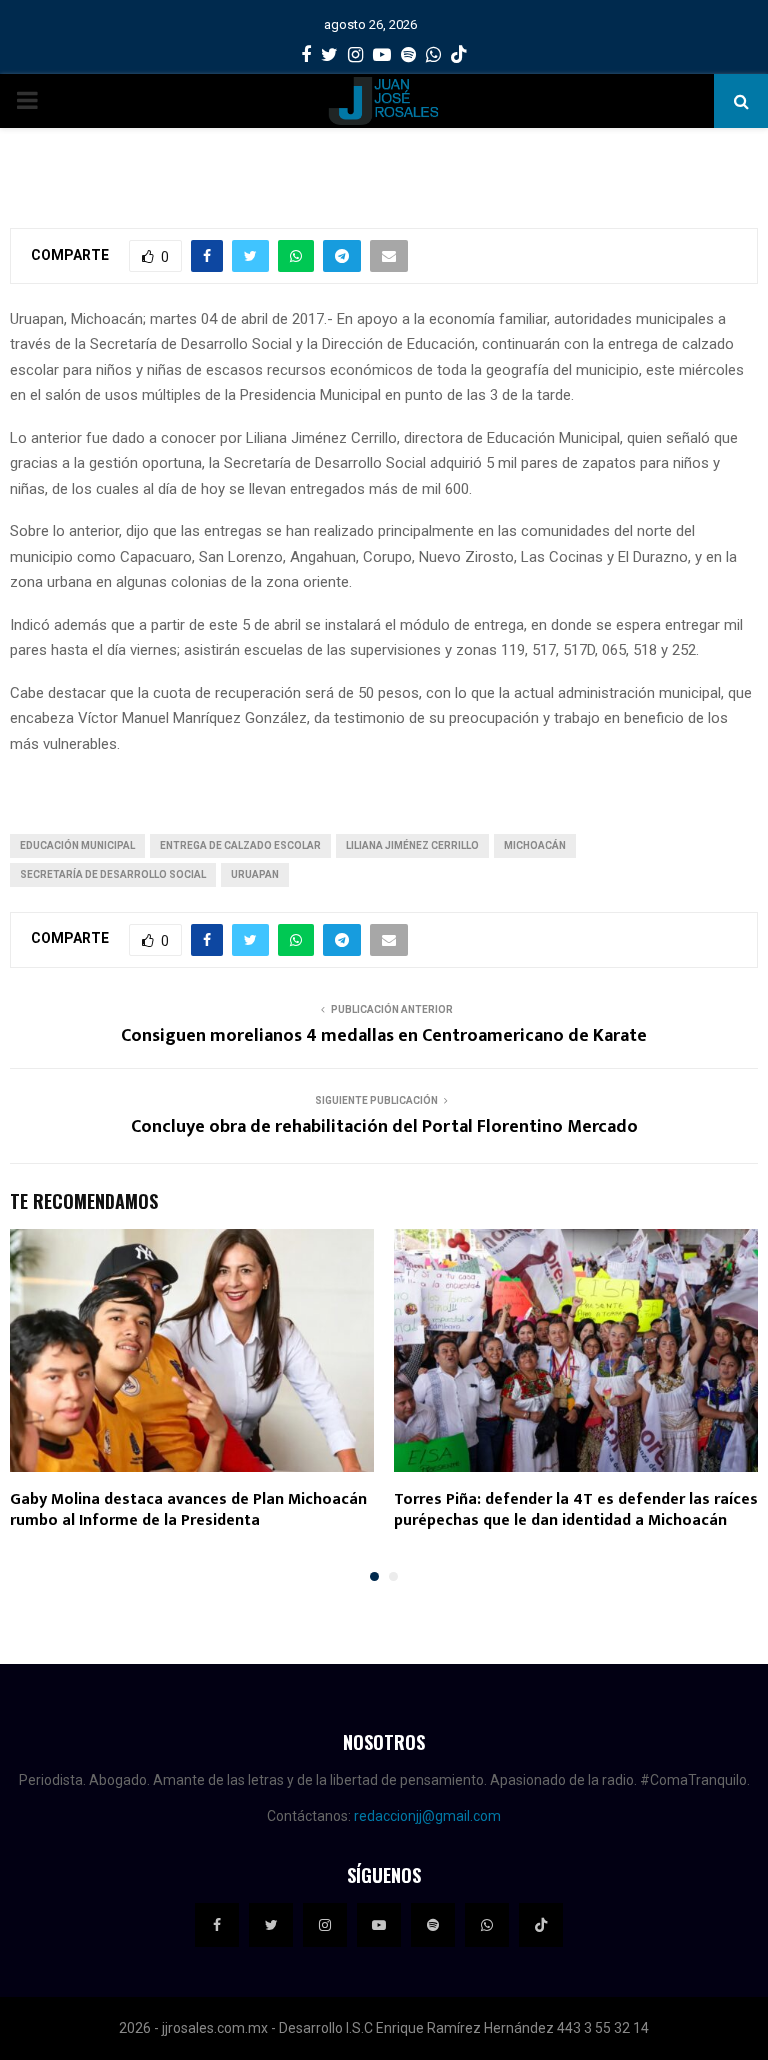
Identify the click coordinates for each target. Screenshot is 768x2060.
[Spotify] (433, 1925)
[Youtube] (379, 1925)
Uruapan (255, 874)
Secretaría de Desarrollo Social (113, 874)
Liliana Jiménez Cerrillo (412, 845)
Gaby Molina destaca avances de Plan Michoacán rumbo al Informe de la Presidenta (188, 1510)
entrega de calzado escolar (240, 845)
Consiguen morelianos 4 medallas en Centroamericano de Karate (384, 1036)
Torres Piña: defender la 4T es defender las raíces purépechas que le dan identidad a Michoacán (576, 1510)
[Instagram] (325, 1925)
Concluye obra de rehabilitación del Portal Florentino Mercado (384, 1127)
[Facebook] (217, 1925)
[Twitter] (271, 1925)
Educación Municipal (77, 845)
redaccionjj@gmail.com (427, 1816)
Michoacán (535, 845)
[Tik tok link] (459, 55)
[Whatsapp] (487, 1925)
